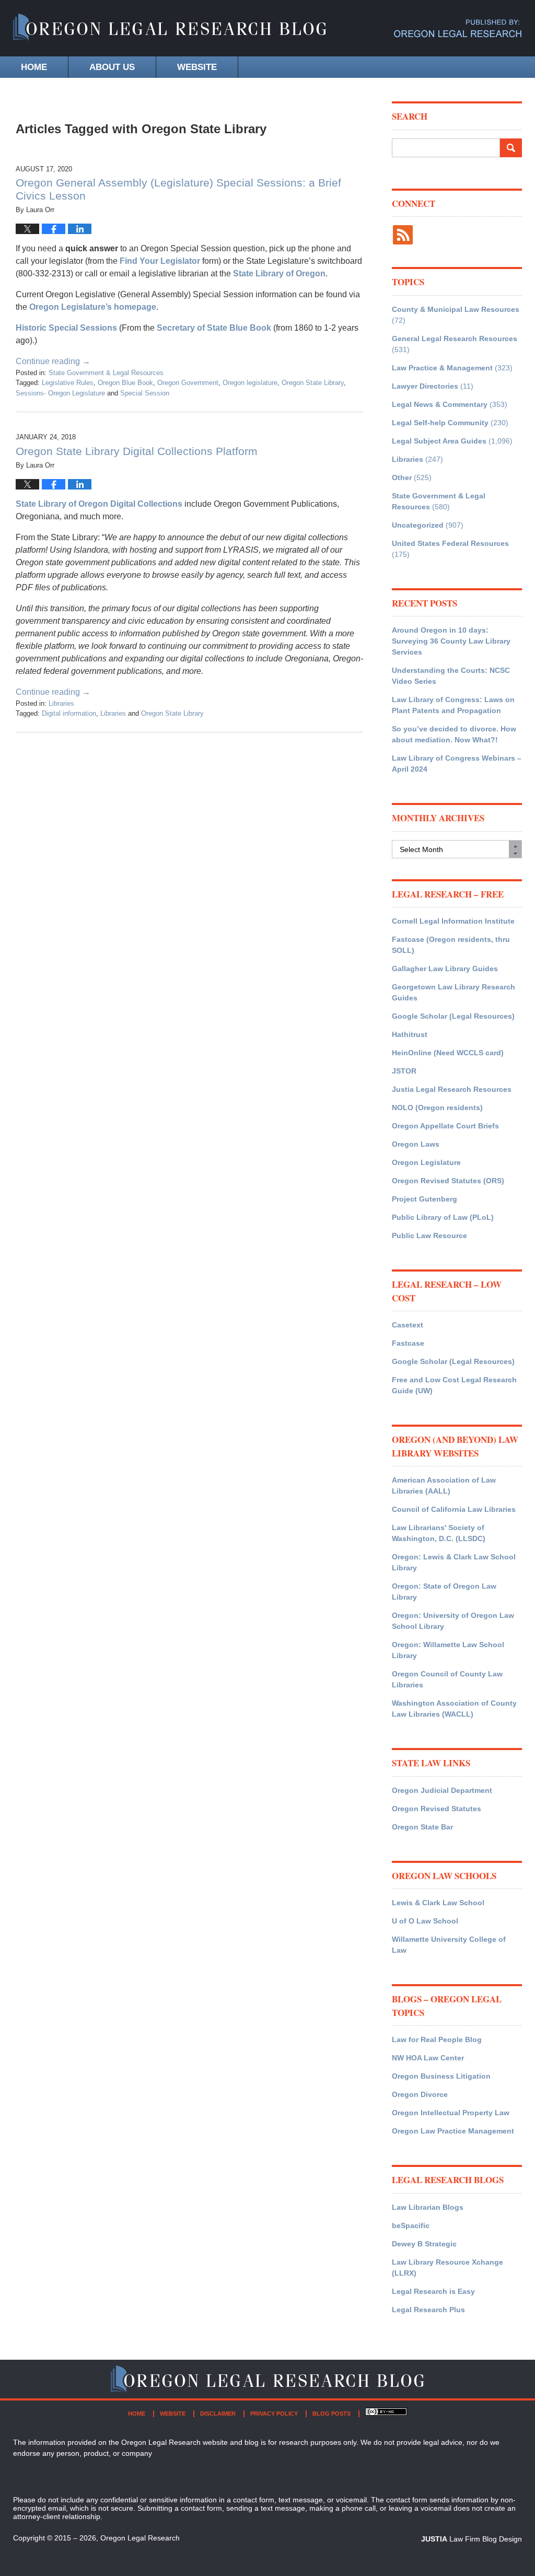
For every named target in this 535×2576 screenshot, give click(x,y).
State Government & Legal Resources (106, 373)
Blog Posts (332, 2414)
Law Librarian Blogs (428, 2207)
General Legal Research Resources (455, 339)
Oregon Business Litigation (441, 2076)
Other (402, 477)
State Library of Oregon (279, 273)
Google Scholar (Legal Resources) (453, 1016)
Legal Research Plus (428, 2310)
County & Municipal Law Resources (456, 309)
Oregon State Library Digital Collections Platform (137, 451)
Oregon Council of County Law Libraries (447, 1679)
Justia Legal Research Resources (452, 1089)
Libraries (61, 703)
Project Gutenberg (424, 1199)
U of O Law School (425, 1921)
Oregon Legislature (426, 1162)
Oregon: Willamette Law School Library (448, 1650)
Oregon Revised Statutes (437, 1809)
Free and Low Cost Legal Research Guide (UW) (454, 1385)
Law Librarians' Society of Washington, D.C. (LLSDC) (439, 1533)
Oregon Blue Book (125, 383)
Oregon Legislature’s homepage (93, 307)
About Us (112, 67)
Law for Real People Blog (437, 2039)
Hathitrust (410, 1034)
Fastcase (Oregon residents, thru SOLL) (451, 945)
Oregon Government (188, 383)
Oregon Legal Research (140, 2538)
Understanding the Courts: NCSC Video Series (451, 676)
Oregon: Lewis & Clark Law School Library (454, 1562)
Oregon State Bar (422, 1827)
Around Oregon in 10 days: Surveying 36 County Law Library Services (451, 641)
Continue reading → (53, 361)
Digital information (69, 713)
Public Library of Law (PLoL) (443, 1217)
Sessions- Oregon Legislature (60, 393)
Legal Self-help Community (440, 423)
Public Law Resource (429, 1235)
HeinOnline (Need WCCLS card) (448, 1053)
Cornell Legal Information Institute (453, 921)
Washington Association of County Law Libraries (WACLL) (454, 1709)
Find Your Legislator (160, 261)
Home (34, 67)
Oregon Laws (416, 1144)
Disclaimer (218, 2414)
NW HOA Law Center (428, 2058)
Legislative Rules (68, 383)
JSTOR (404, 1071)
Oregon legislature (250, 383)
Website (197, 67)
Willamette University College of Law (449, 1945)
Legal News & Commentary (440, 404)
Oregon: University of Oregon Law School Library (453, 1621)
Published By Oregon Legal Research (458, 28)
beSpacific (411, 2225)
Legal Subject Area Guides (439, 441)
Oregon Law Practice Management (453, 2131)
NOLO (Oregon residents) (437, 1108)
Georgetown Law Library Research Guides (453, 992)
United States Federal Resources (450, 543)
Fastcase (408, 1343)
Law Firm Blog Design (472, 2539)
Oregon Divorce (420, 2094)
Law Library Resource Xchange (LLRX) (447, 2268)
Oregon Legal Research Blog (170, 28)
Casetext (408, 1325)
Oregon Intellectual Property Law (451, 2113)
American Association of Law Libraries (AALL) (444, 1485)
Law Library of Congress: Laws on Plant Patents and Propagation (453, 705)
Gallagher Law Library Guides (445, 969)
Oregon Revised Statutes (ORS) (448, 1181)
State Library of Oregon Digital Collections (99, 504)
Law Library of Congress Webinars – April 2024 (457, 764)
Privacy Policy (274, 2414)
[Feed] (403, 235)
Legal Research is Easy (433, 2291)
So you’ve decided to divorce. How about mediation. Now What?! (454, 734)
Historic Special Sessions (66, 328)
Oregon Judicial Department (442, 1790)
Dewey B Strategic (424, 2244)
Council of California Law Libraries (454, 1509)
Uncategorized (418, 525)
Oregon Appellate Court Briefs (445, 1126)
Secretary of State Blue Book (214, 328)
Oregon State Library (313, 383)
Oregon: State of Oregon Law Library (444, 1592)
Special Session (145, 393)
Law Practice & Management (442, 368)
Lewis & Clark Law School (438, 1903)
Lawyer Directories (425, 386)
